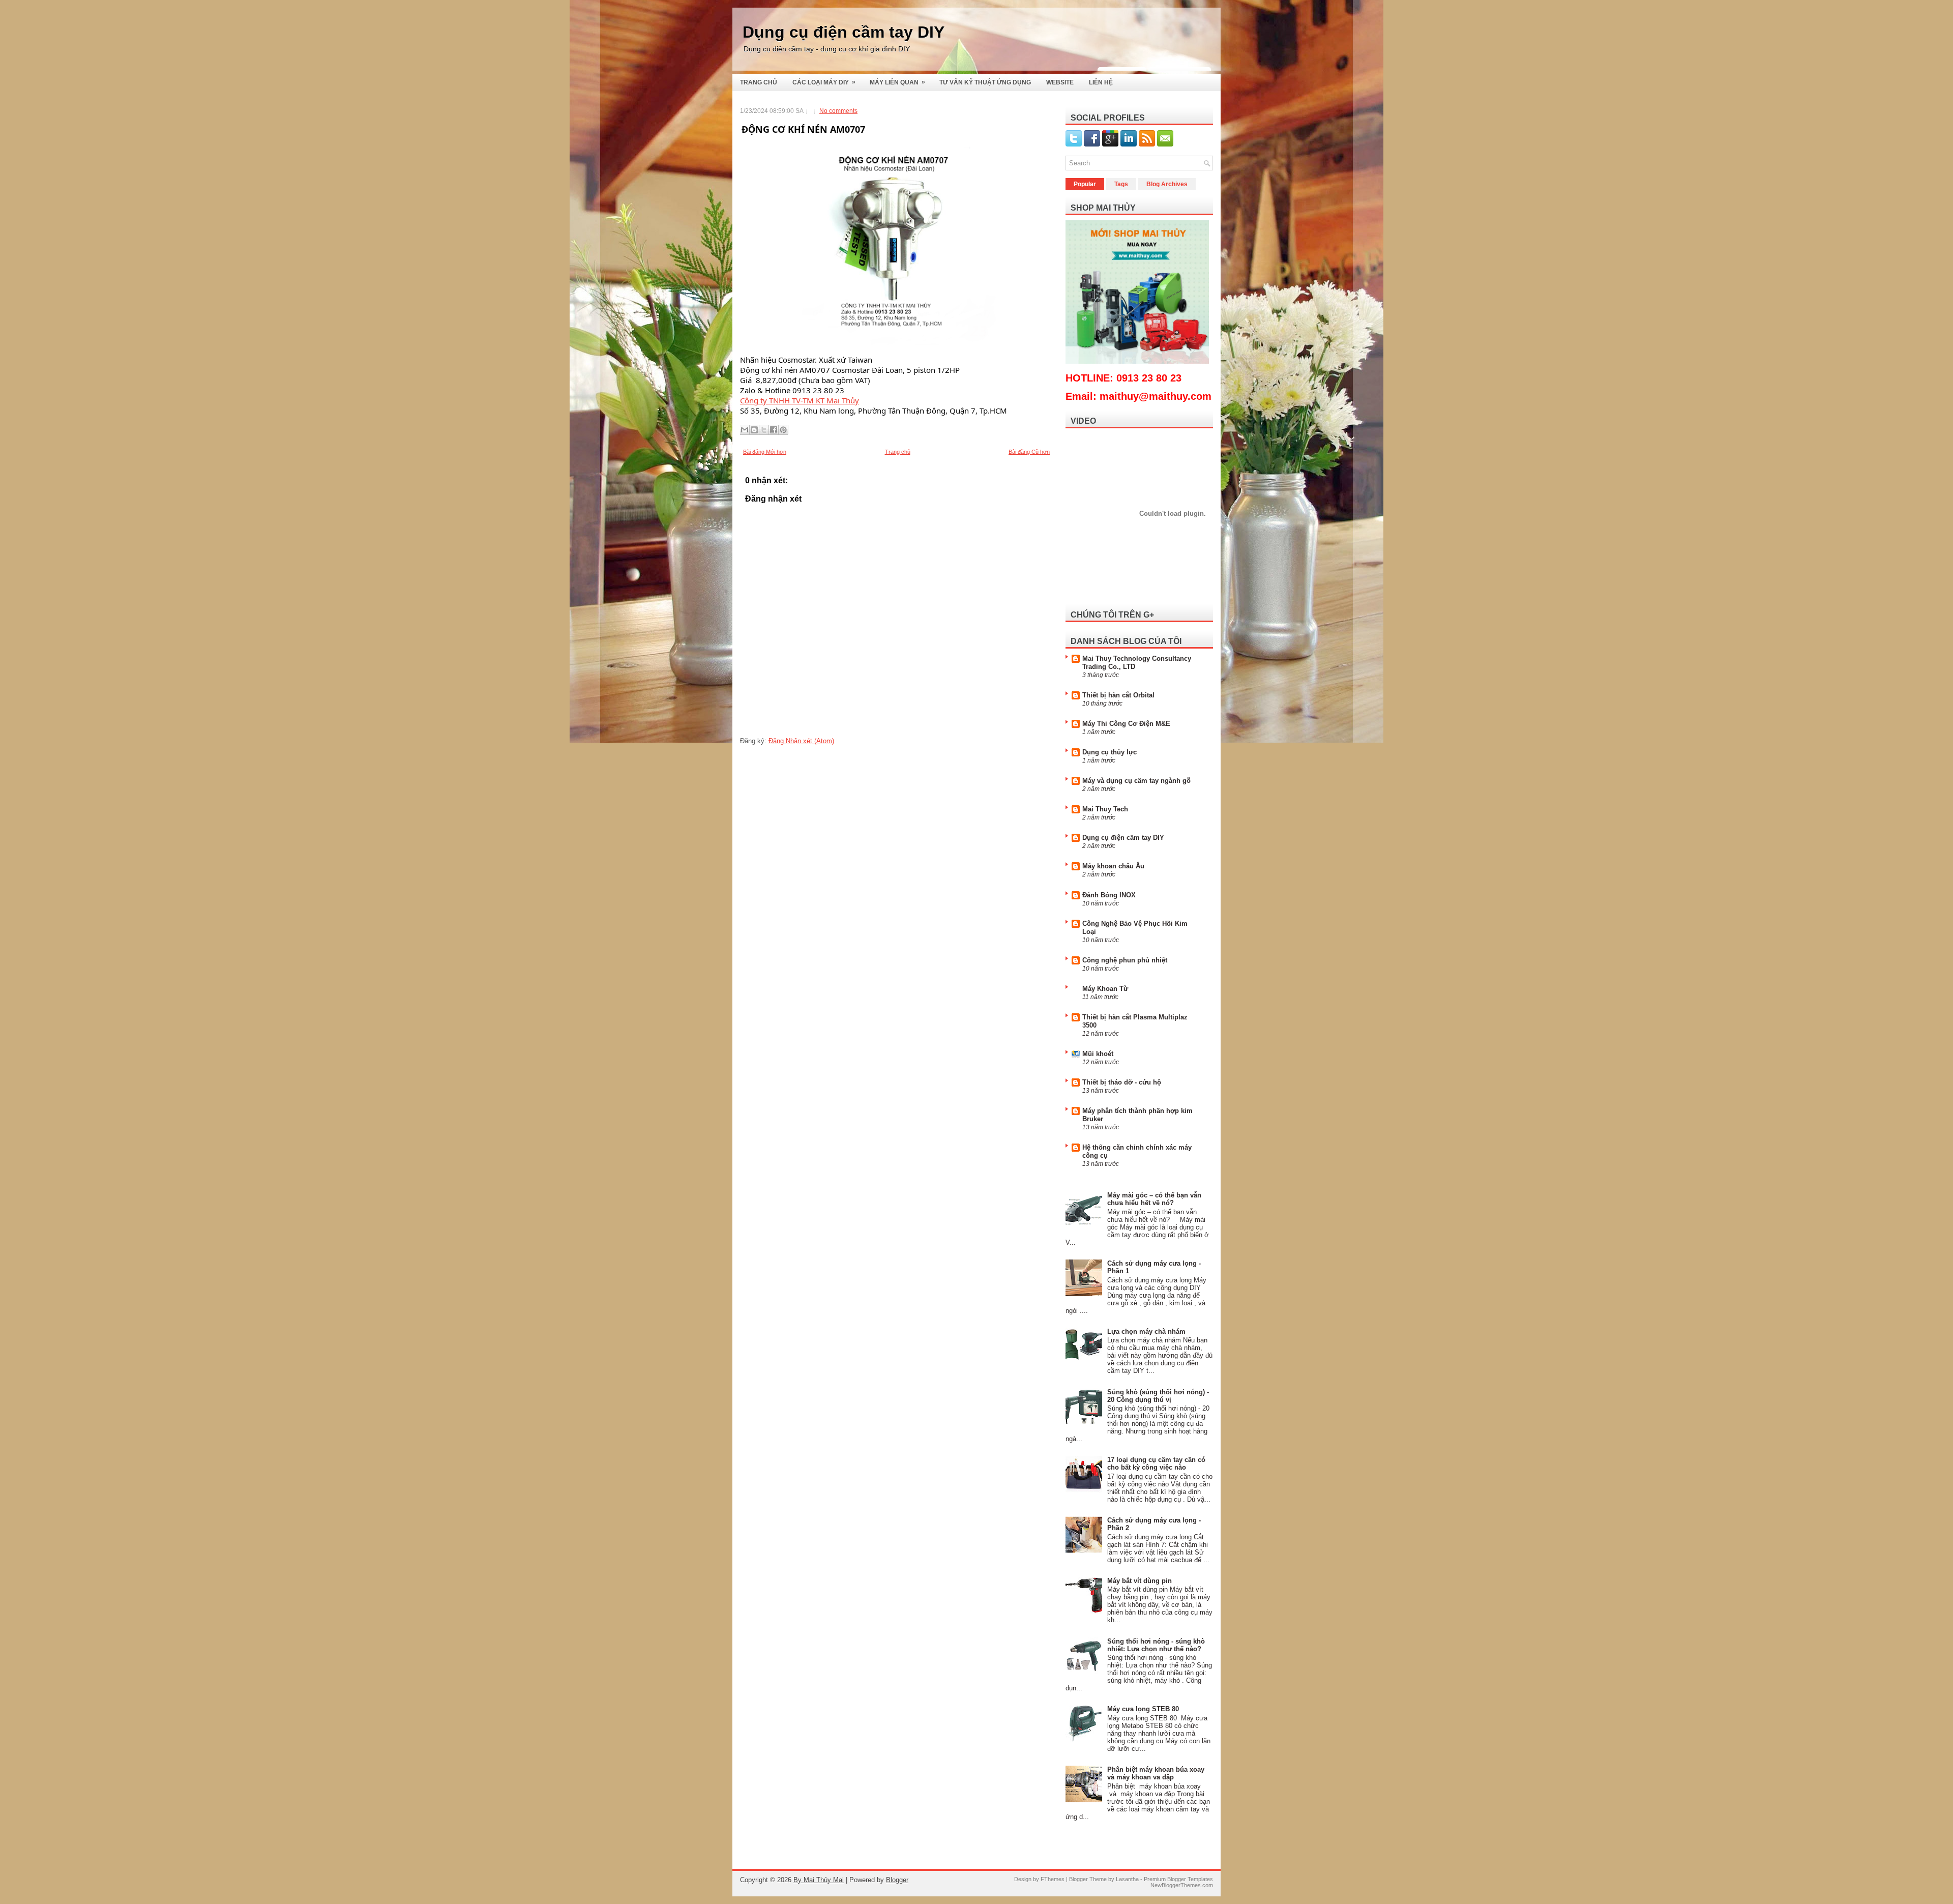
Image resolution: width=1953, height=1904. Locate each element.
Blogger (897, 1880)
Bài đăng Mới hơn (765, 452)
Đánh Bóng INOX (1109, 895)
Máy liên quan (897, 82)
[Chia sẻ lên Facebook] (774, 430)
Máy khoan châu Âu (1113, 866)
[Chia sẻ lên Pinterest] (783, 430)
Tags (1121, 184)
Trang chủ (759, 82)
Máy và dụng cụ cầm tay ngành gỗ (1136, 781)
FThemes (1053, 1879)
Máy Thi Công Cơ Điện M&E (1126, 724)
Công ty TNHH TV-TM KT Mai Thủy (800, 400)
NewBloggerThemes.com (1182, 1885)
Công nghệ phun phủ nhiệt (1125, 960)
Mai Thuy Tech (1105, 809)
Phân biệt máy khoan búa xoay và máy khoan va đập (1156, 1773)
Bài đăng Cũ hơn (1029, 452)
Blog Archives (1167, 184)
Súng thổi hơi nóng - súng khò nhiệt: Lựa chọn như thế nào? (1156, 1645)
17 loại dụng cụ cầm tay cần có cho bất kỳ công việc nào (1156, 1463)
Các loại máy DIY (824, 82)
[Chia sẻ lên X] (764, 430)
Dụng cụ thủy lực (1109, 752)
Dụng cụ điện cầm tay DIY (844, 32)
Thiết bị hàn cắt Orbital (1118, 695)
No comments (838, 111)
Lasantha (1127, 1879)
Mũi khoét (1098, 1054)
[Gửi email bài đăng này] (745, 430)
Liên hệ (1101, 82)
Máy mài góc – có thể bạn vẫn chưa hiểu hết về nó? (1154, 1199)
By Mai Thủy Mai (819, 1880)
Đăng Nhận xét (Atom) (801, 741)
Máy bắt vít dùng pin (1140, 1581)
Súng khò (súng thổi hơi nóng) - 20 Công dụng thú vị (1158, 1396)
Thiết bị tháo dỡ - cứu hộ (1122, 1082)
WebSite (1060, 82)
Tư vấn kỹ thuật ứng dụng (985, 82)
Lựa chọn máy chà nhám (1146, 1331)
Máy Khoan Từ (1105, 989)
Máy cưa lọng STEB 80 (1143, 1709)
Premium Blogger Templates (1178, 1879)
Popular (1085, 184)
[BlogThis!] (754, 430)
